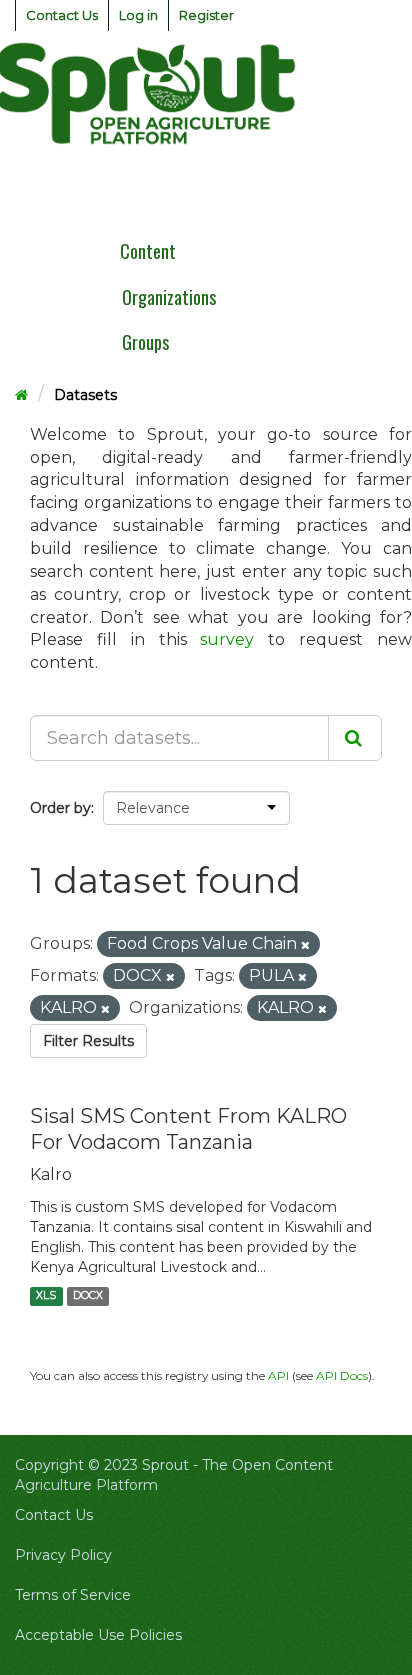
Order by (60, 808)
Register (206, 15)
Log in (138, 15)
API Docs (342, 1375)
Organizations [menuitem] (169, 297)
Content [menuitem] (148, 251)
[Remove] (305, 945)
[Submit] (355, 738)
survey (227, 639)
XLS (46, 1296)
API (278, 1375)
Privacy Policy (63, 1555)
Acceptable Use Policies (98, 1635)
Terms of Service (73, 1595)
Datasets (85, 395)
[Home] (21, 395)
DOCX (88, 1296)
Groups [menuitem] (145, 342)
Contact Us (62, 15)
